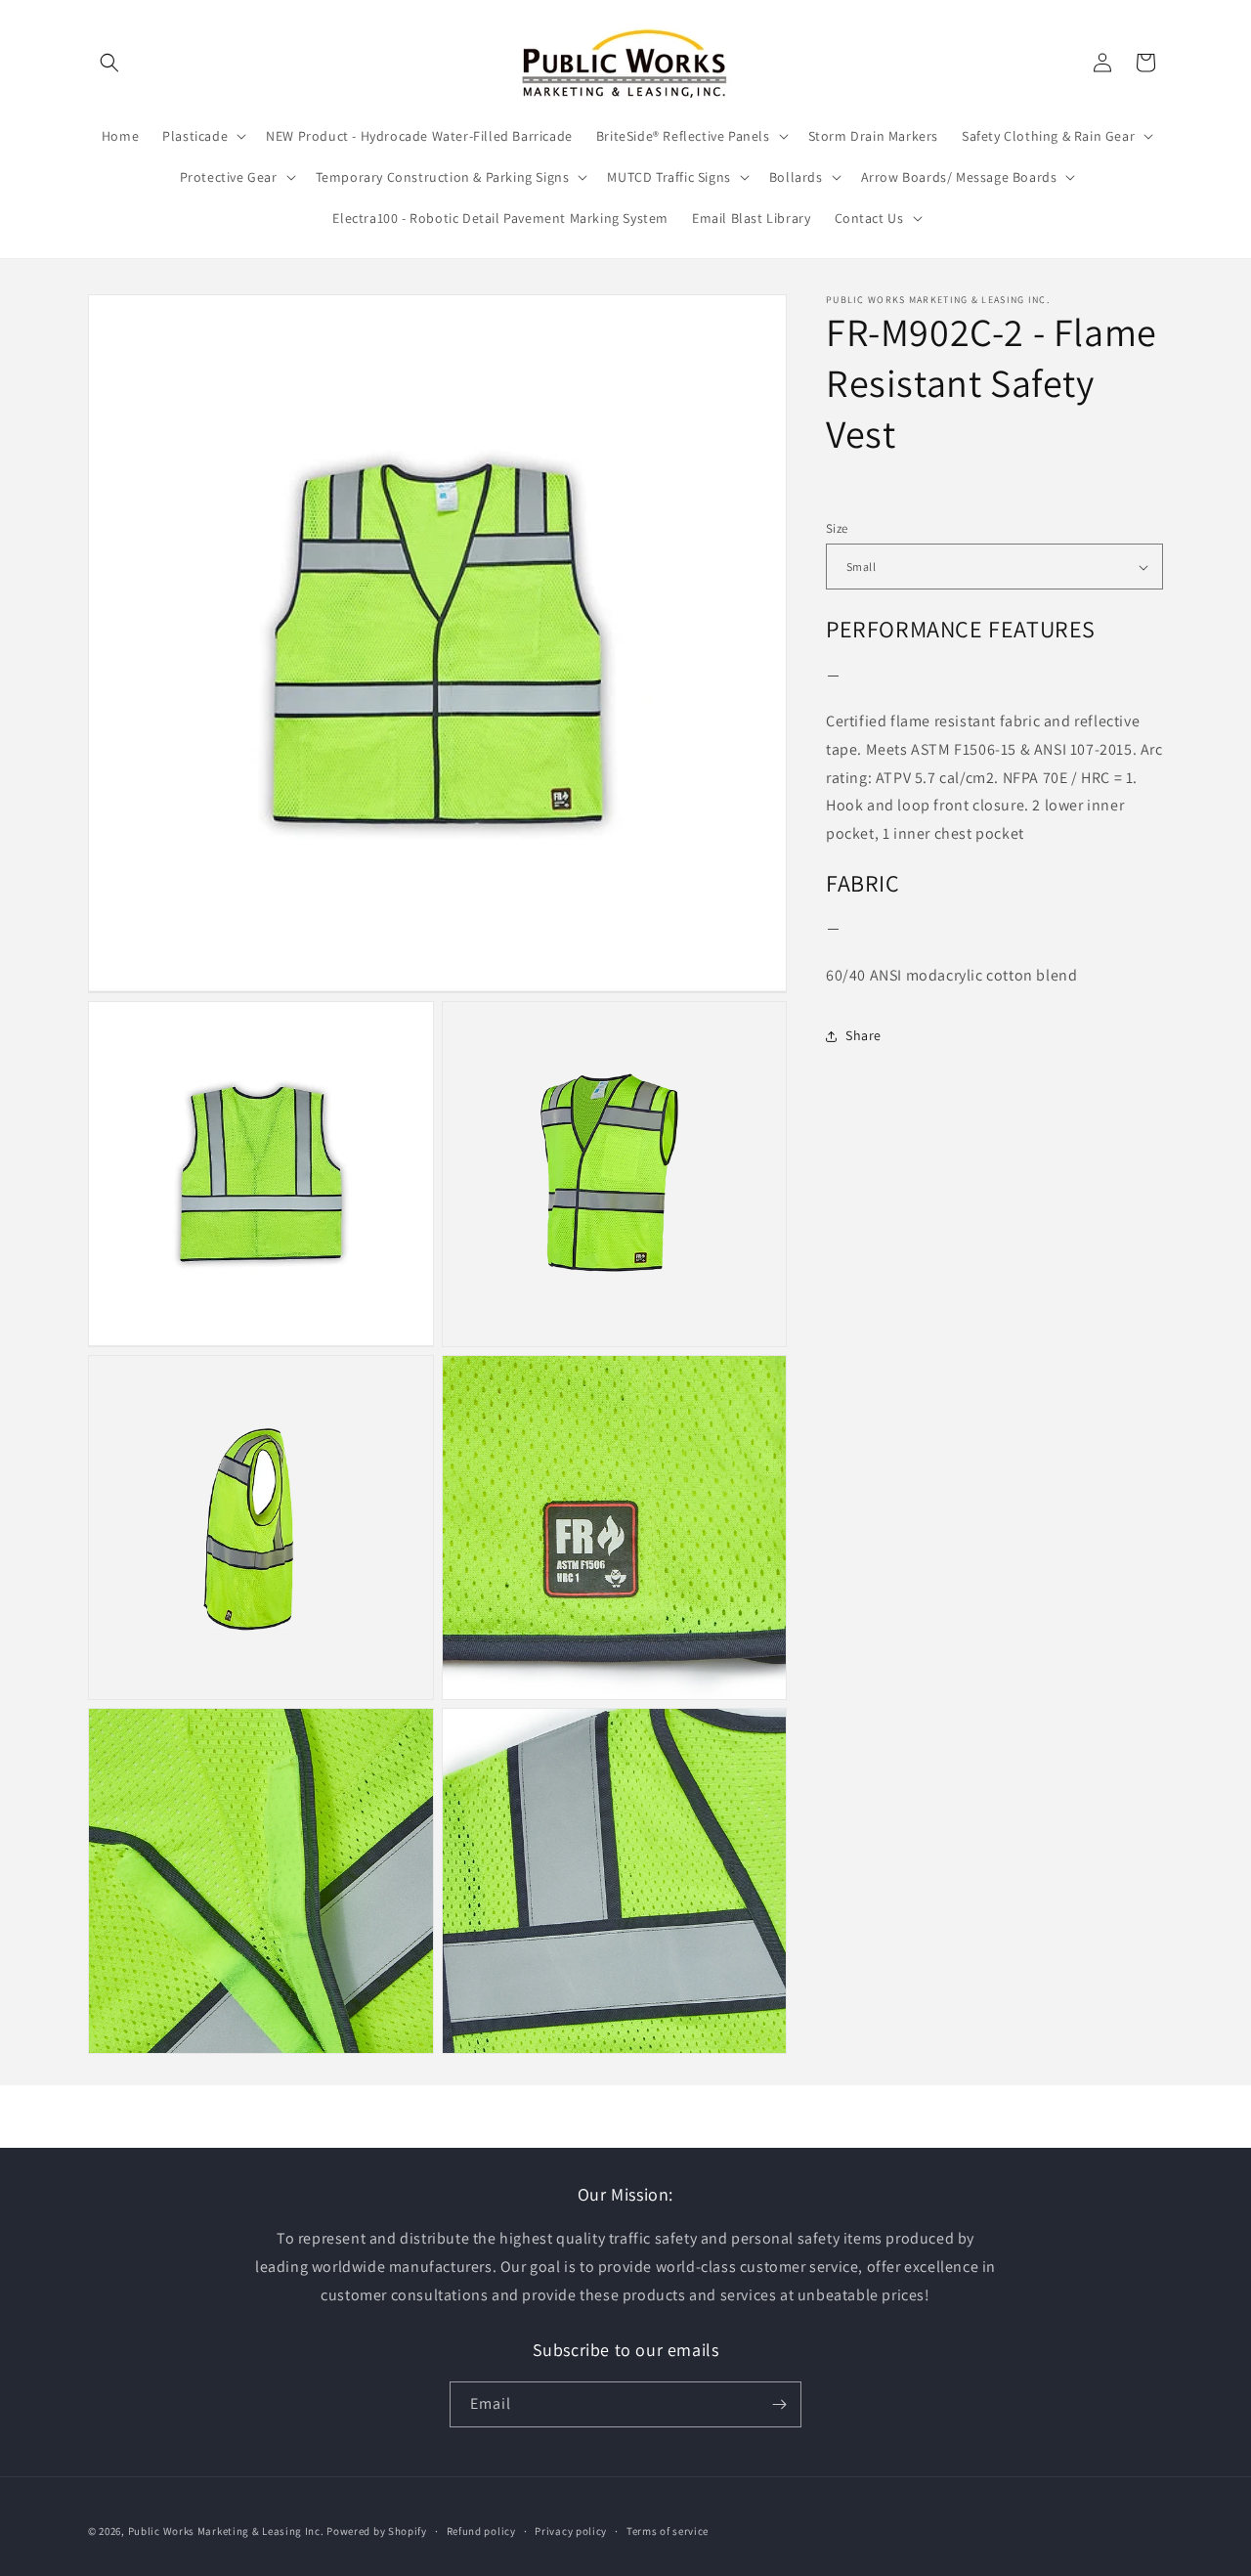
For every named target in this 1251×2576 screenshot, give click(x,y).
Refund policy (481, 2531)
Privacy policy (571, 2531)
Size (837, 528)
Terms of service (668, 2531)
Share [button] (863, 1035)
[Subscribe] (779, 2404)
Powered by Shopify (377, 2531)
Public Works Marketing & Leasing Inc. (226, 2531)
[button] (109, 63)
